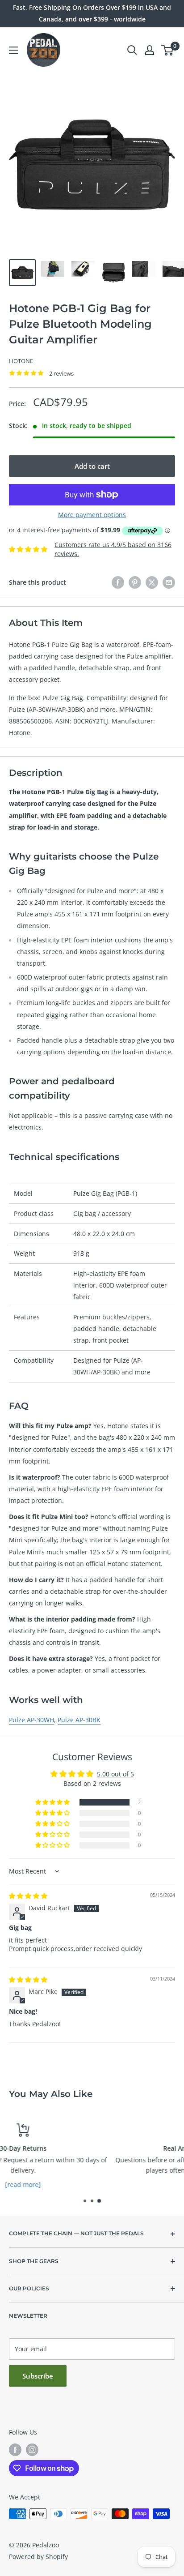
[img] (28, 1896)
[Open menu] (13, 50)
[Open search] (132, 50)
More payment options (92, 515)
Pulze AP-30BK (79, 1720)
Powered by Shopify (38, 2557)
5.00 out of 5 (115, 1774)
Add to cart (92, 466)
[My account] (150, 50)
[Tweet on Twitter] (152, 582)
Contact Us (93, 2184)
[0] (168, 50)
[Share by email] (169, 582)
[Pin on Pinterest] (135, 582)
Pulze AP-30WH (31, 1720)
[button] (53, 1802)
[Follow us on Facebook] (15, 2450)
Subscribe (38, 2376)
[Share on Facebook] (118, 582)
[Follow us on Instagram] (32, 2450)
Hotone (21, 361)
